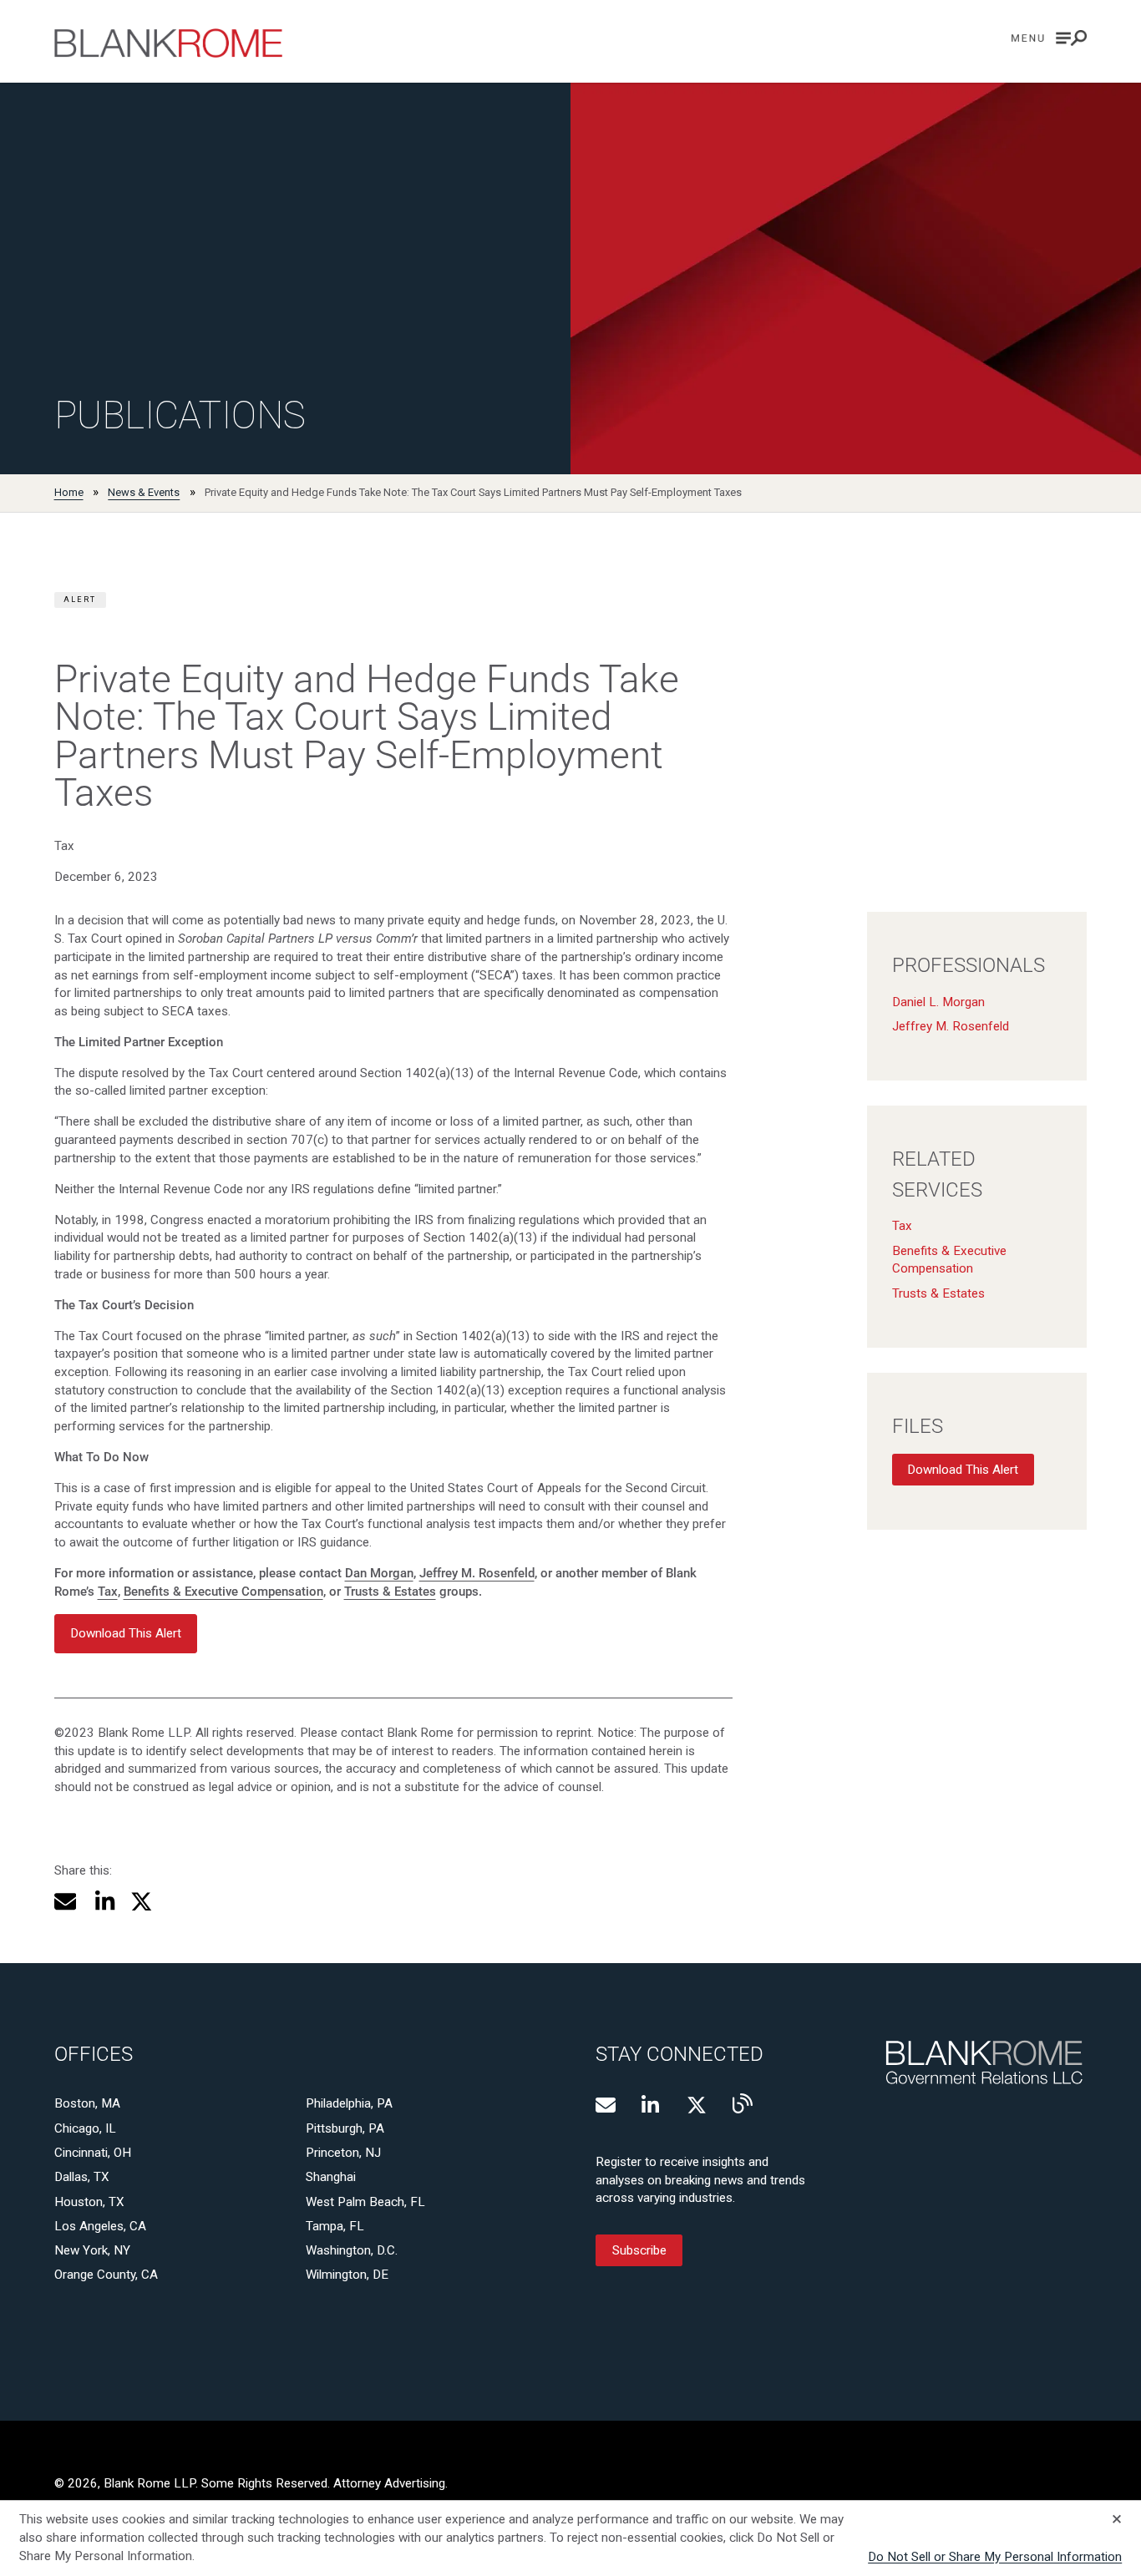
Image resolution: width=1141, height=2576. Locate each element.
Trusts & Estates (390, 1592)
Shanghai (331, 2177)
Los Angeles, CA (100, 2226)
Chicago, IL (85, 2128)
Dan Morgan (379, 1573)
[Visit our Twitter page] (697, 2105)
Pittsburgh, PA (345, 2128)
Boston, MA (87, 2103)
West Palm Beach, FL (365, 2202)
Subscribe (639, 2250)
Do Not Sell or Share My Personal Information (995, 2557)
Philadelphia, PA (349, 2103)
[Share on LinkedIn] (103, 1902)
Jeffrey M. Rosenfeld (477, 1573)
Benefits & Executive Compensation (223, 1592)
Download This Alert (963, 1470)
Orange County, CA (106, 2275)
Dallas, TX (82, 2177)
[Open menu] (1049, 38)
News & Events (144, 492)
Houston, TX (89, 2202)
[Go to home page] (168, 43)
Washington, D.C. (352, 2250)
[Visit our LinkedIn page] (652, 2105)
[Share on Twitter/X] (142, 1902)
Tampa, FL (335, 2226)
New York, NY (92, 2250)
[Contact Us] (606, 2105)
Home (69, 492)
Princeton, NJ (343, 2153)
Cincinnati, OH (93, 2153)
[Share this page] (66, 1902)
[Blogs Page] (743, 2103)
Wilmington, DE (347, 2275)
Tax (108, 1592)
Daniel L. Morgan (938, 1002)
